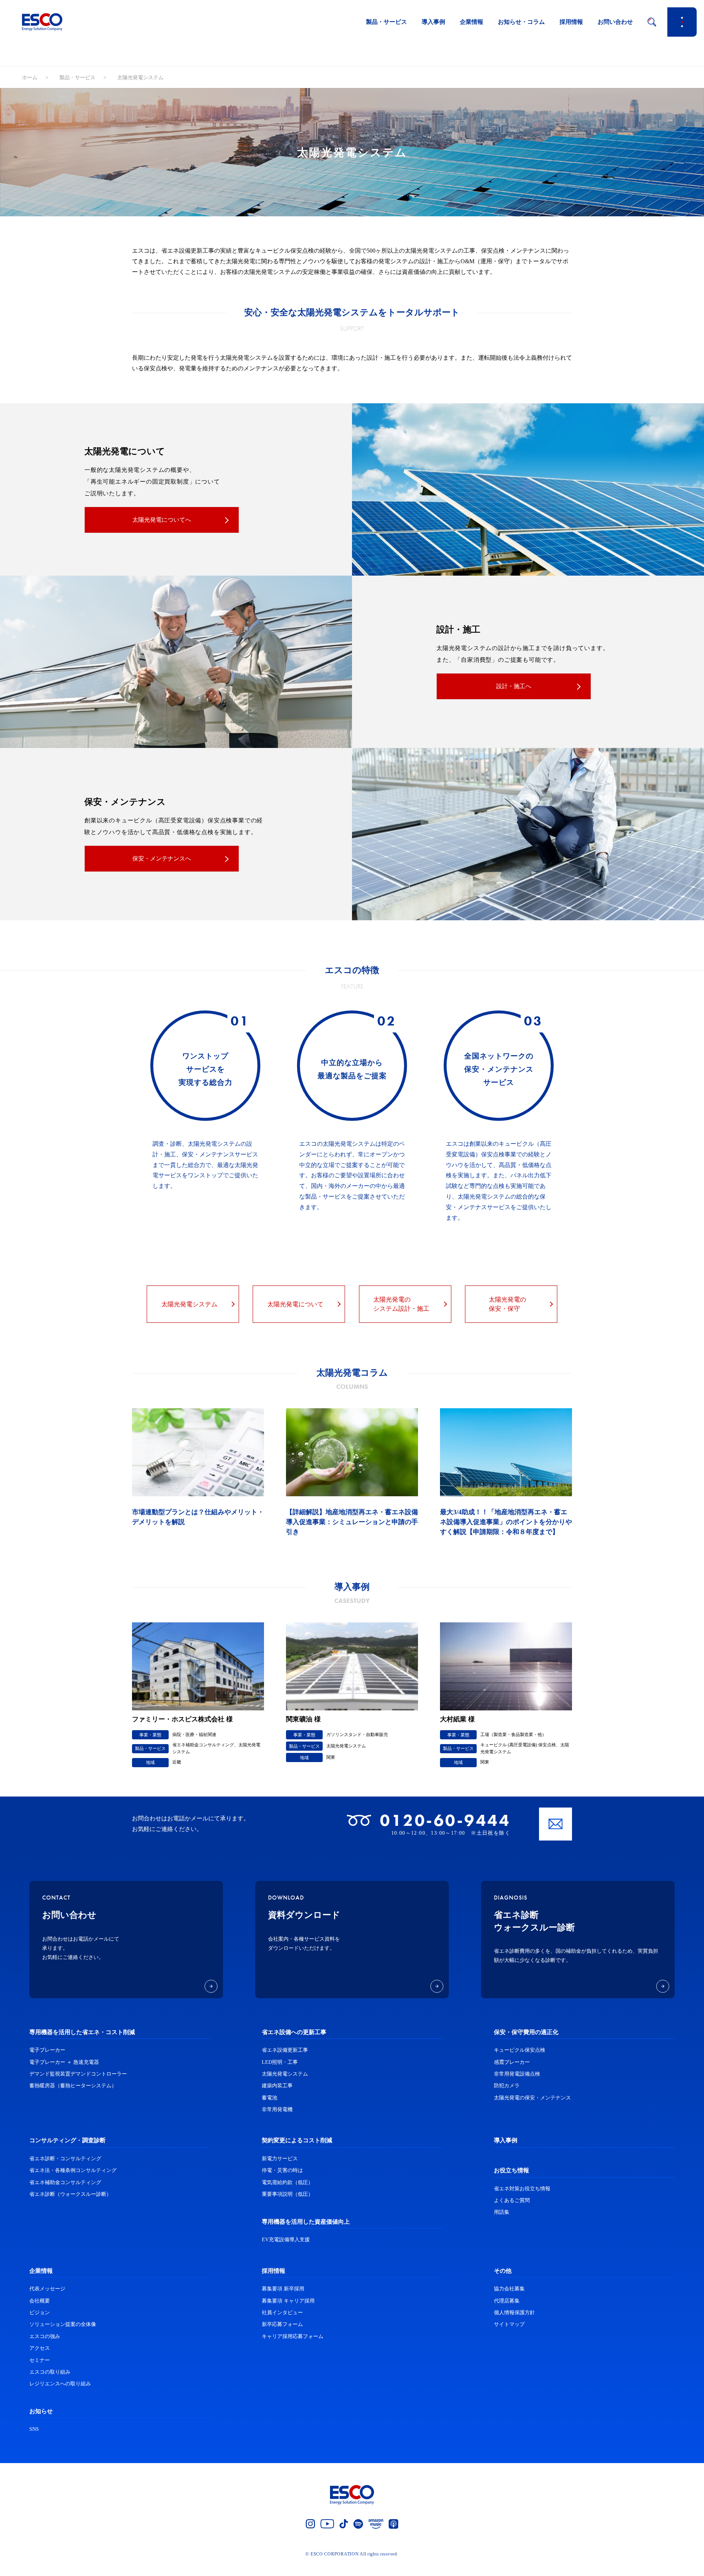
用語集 (502, 2212)
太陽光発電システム (189, 1304)
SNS (34, 2429)
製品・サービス (386, 22)
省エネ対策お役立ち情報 (522, 2189)
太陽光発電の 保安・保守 (507, 1304)
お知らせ (41, 2411)
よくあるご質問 (512, 2200)
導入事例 (433, 22)
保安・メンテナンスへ (162, 858)
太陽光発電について (295, 1304)
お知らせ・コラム (521, 22)
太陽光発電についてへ (162, 520)
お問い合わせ (615, 22)
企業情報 (472, 22)
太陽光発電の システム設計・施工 (401, 1304)
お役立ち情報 (511, 2170)
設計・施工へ (514, 686)
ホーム (30, 78)
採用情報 (571, 22)
